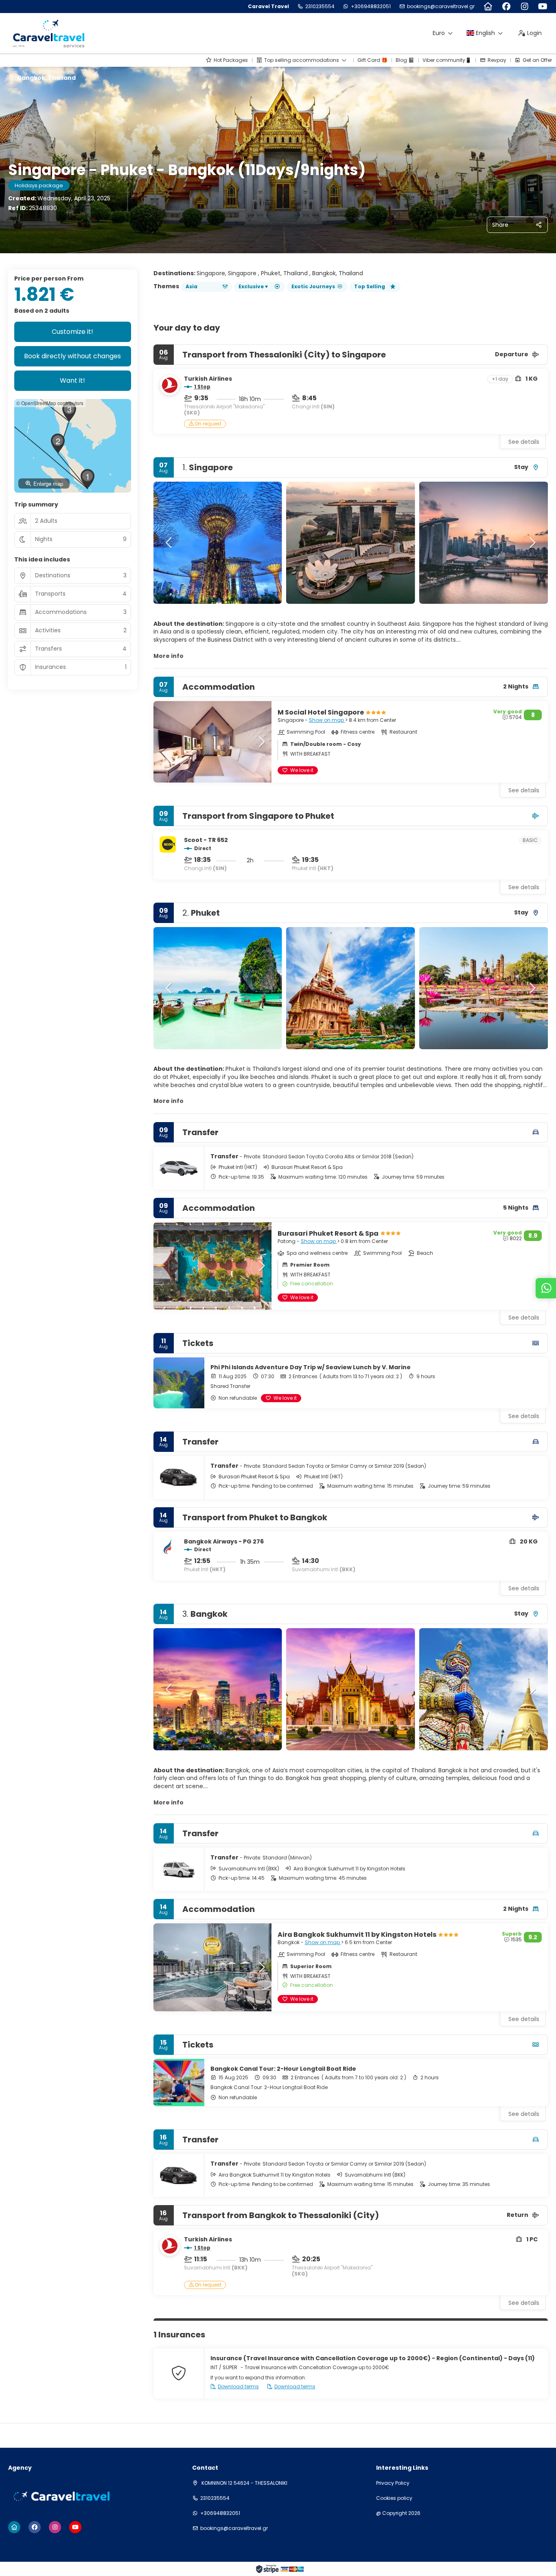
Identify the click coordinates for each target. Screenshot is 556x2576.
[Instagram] (524, 7)
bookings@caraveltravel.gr (441, 7)
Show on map (327, 720)
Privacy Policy (393, 2483)
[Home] (488, 7)
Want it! (72, 380)
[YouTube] (543, 7)
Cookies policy (394, 2498)
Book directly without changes (72, 356)
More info (169, 656)
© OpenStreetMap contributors (50, 403)
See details (524, 442)
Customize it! (72, 332)
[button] (170, 543)
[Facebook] (506, 7)
